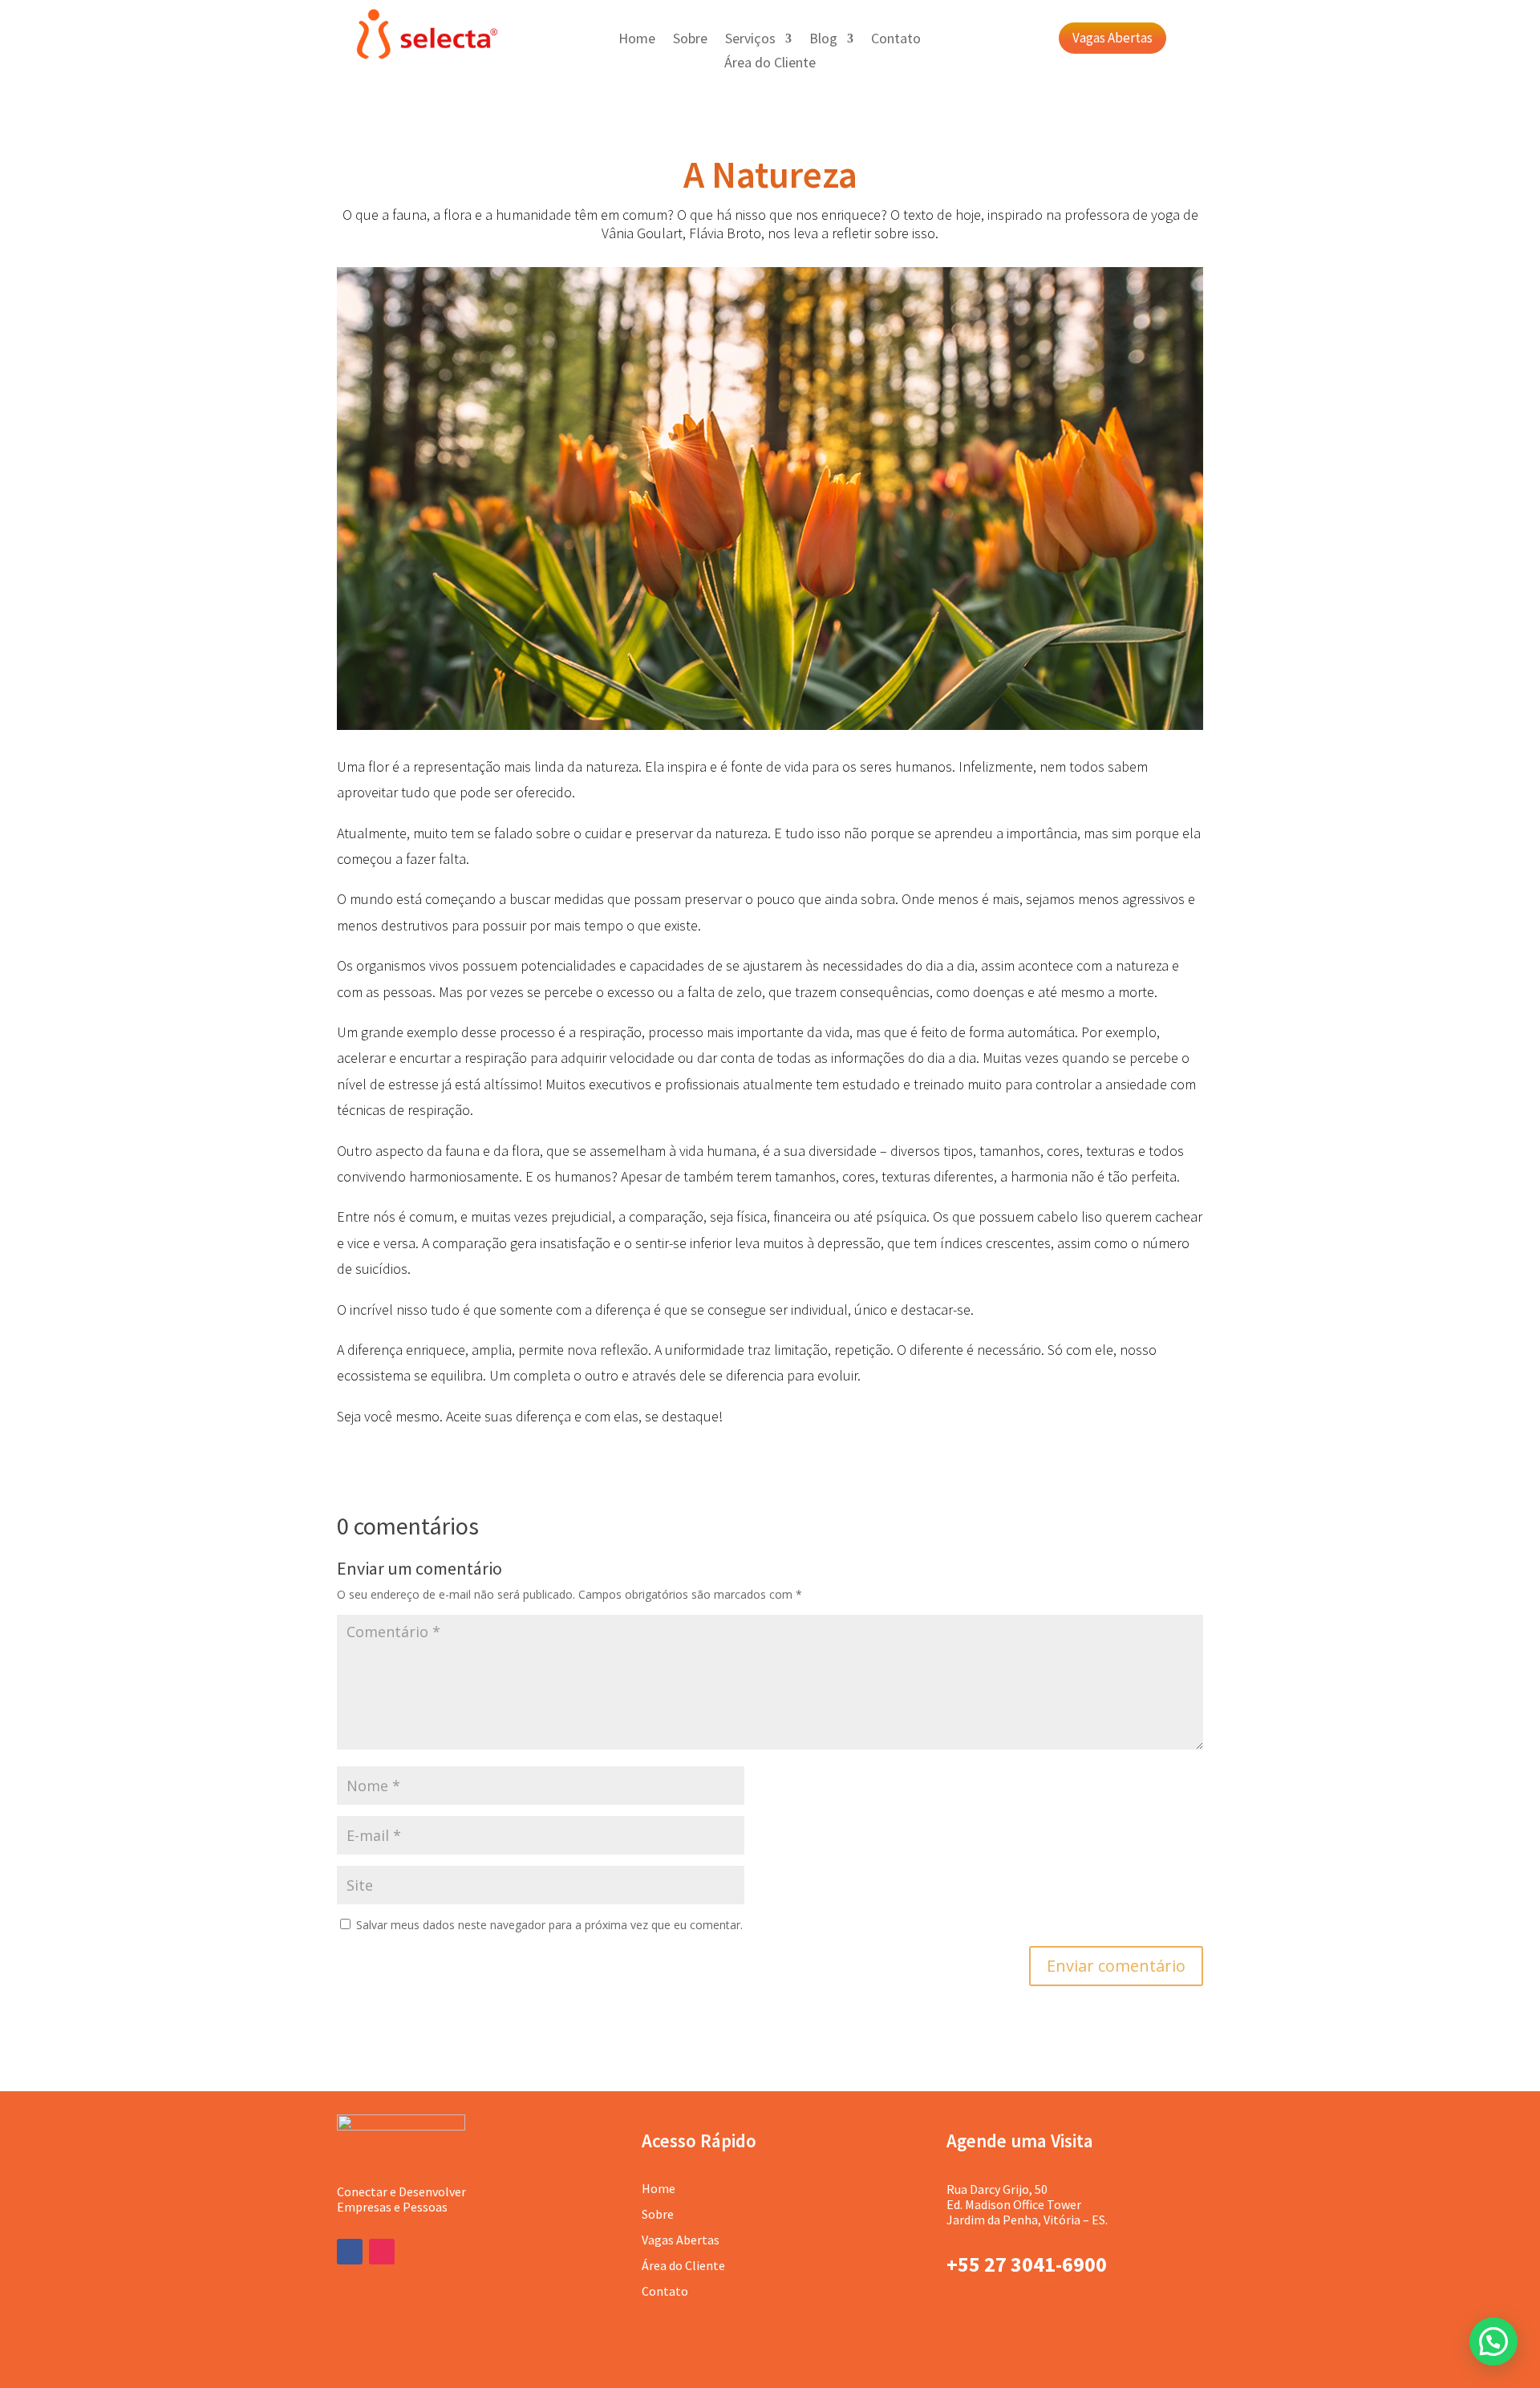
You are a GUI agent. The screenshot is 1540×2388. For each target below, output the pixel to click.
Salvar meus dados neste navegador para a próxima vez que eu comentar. (549, 1925)
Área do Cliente (770, 64)
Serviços (750, 40)
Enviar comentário (1116, 1966)
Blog (823, 40)
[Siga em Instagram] (382, 2252)
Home (637, 40)
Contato (896, 40)
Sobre (690, 40)
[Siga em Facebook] (350, 2252)
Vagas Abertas (1112, 38)
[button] (1493, 2341)
